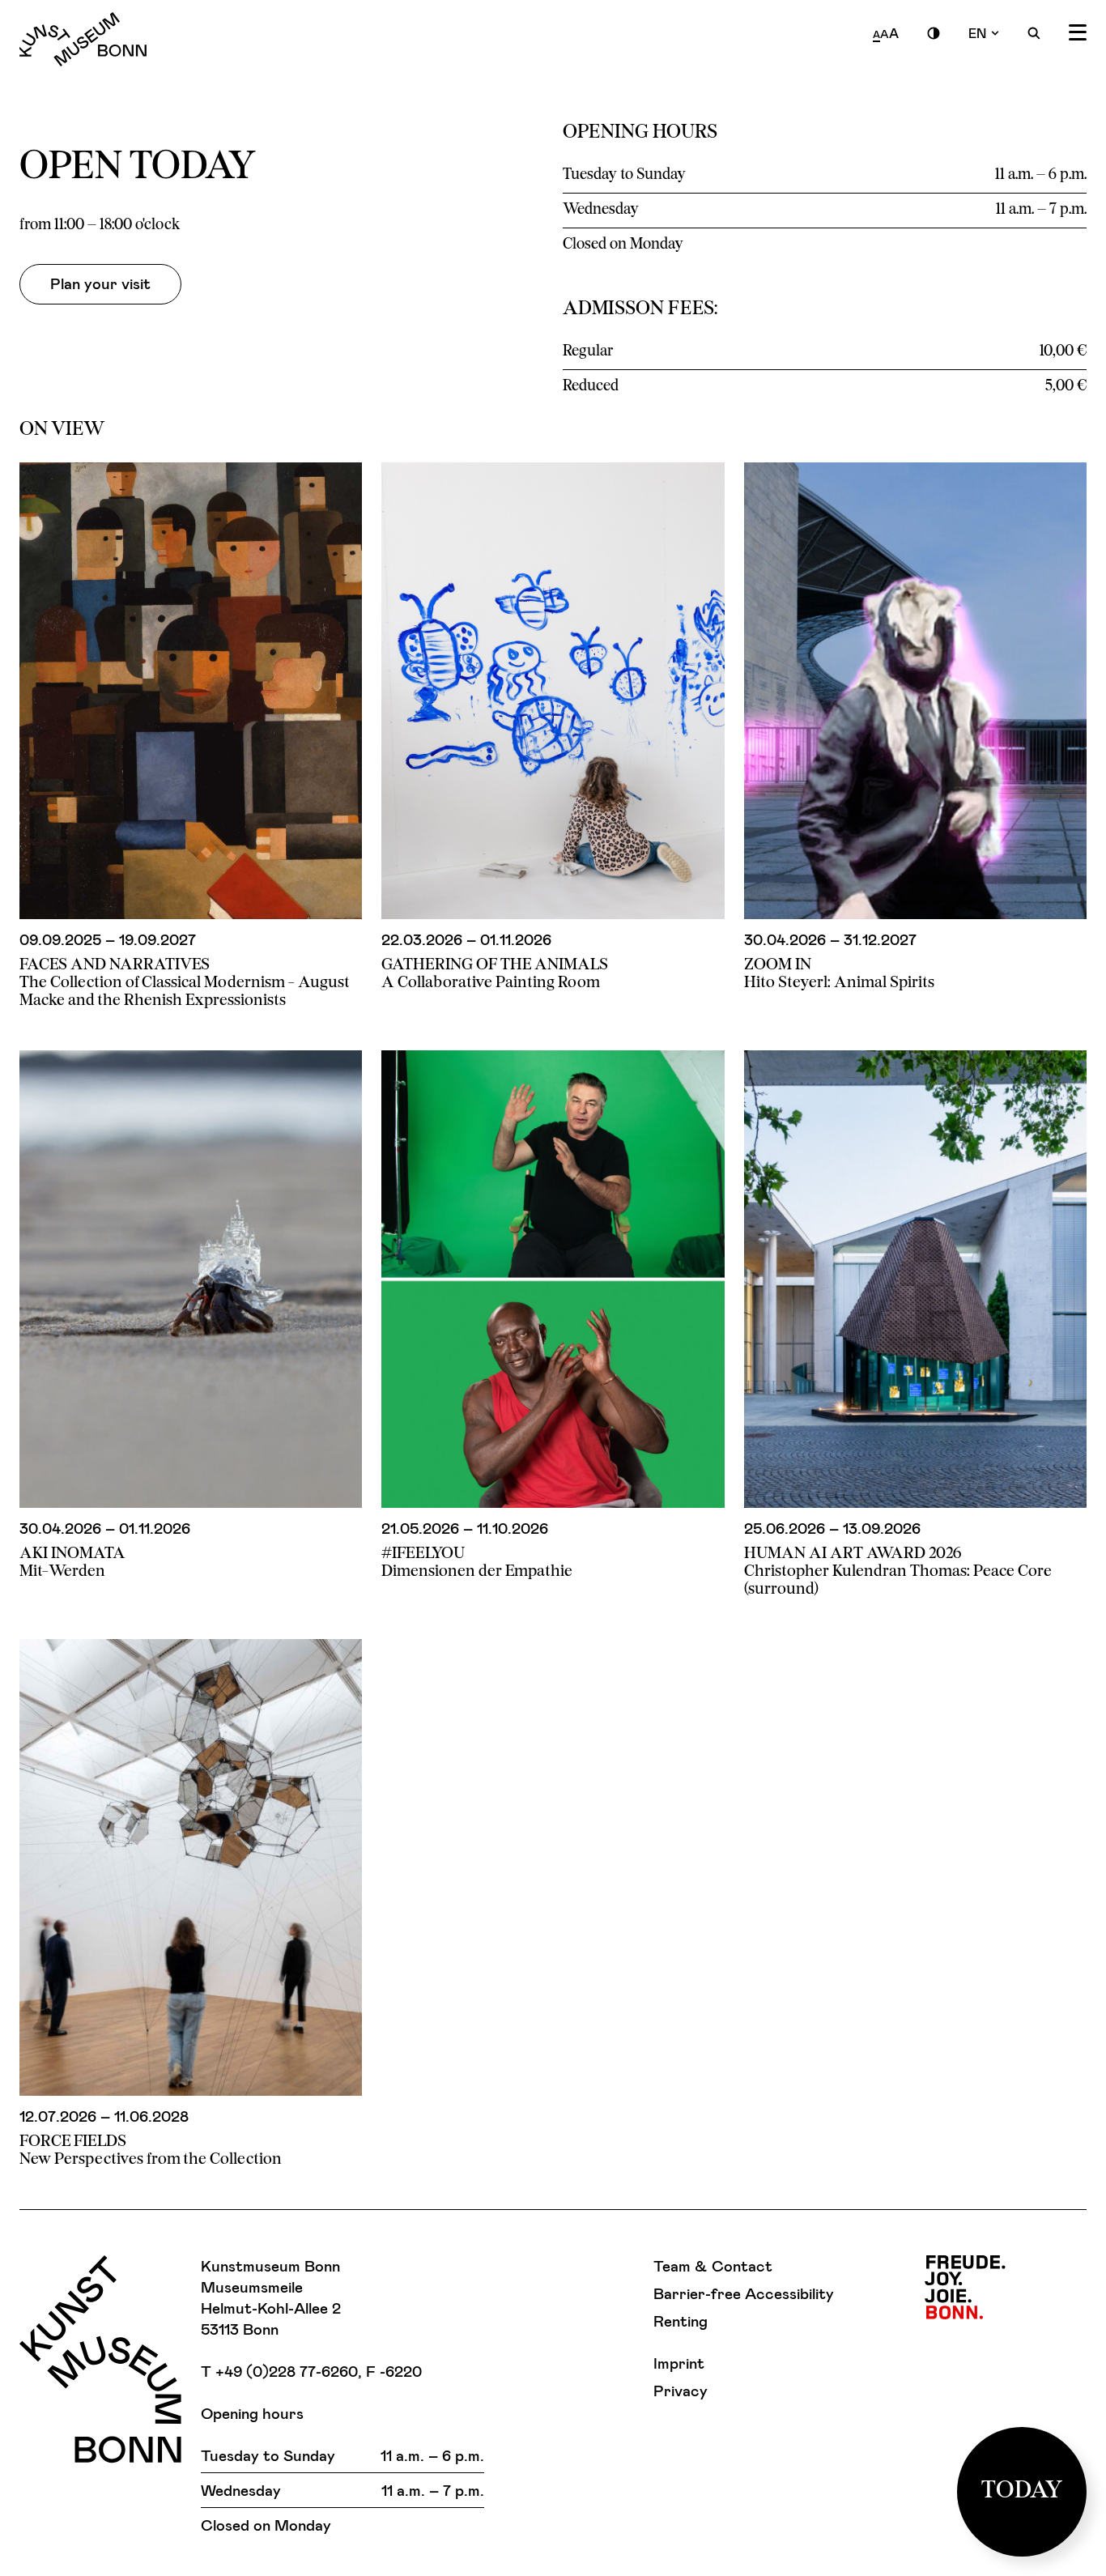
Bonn (965, 2287)
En (977, 33)
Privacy (681, 2390)
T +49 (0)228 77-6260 (279, 2371)
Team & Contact (713, 2265)
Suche (1034, 33)
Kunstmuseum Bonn (83, 39)
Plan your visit (100, 283)
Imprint (679, 2363)
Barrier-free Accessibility (744, 2293)
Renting (681, 2321)
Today (1022, 2491)
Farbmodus (934, 33)
